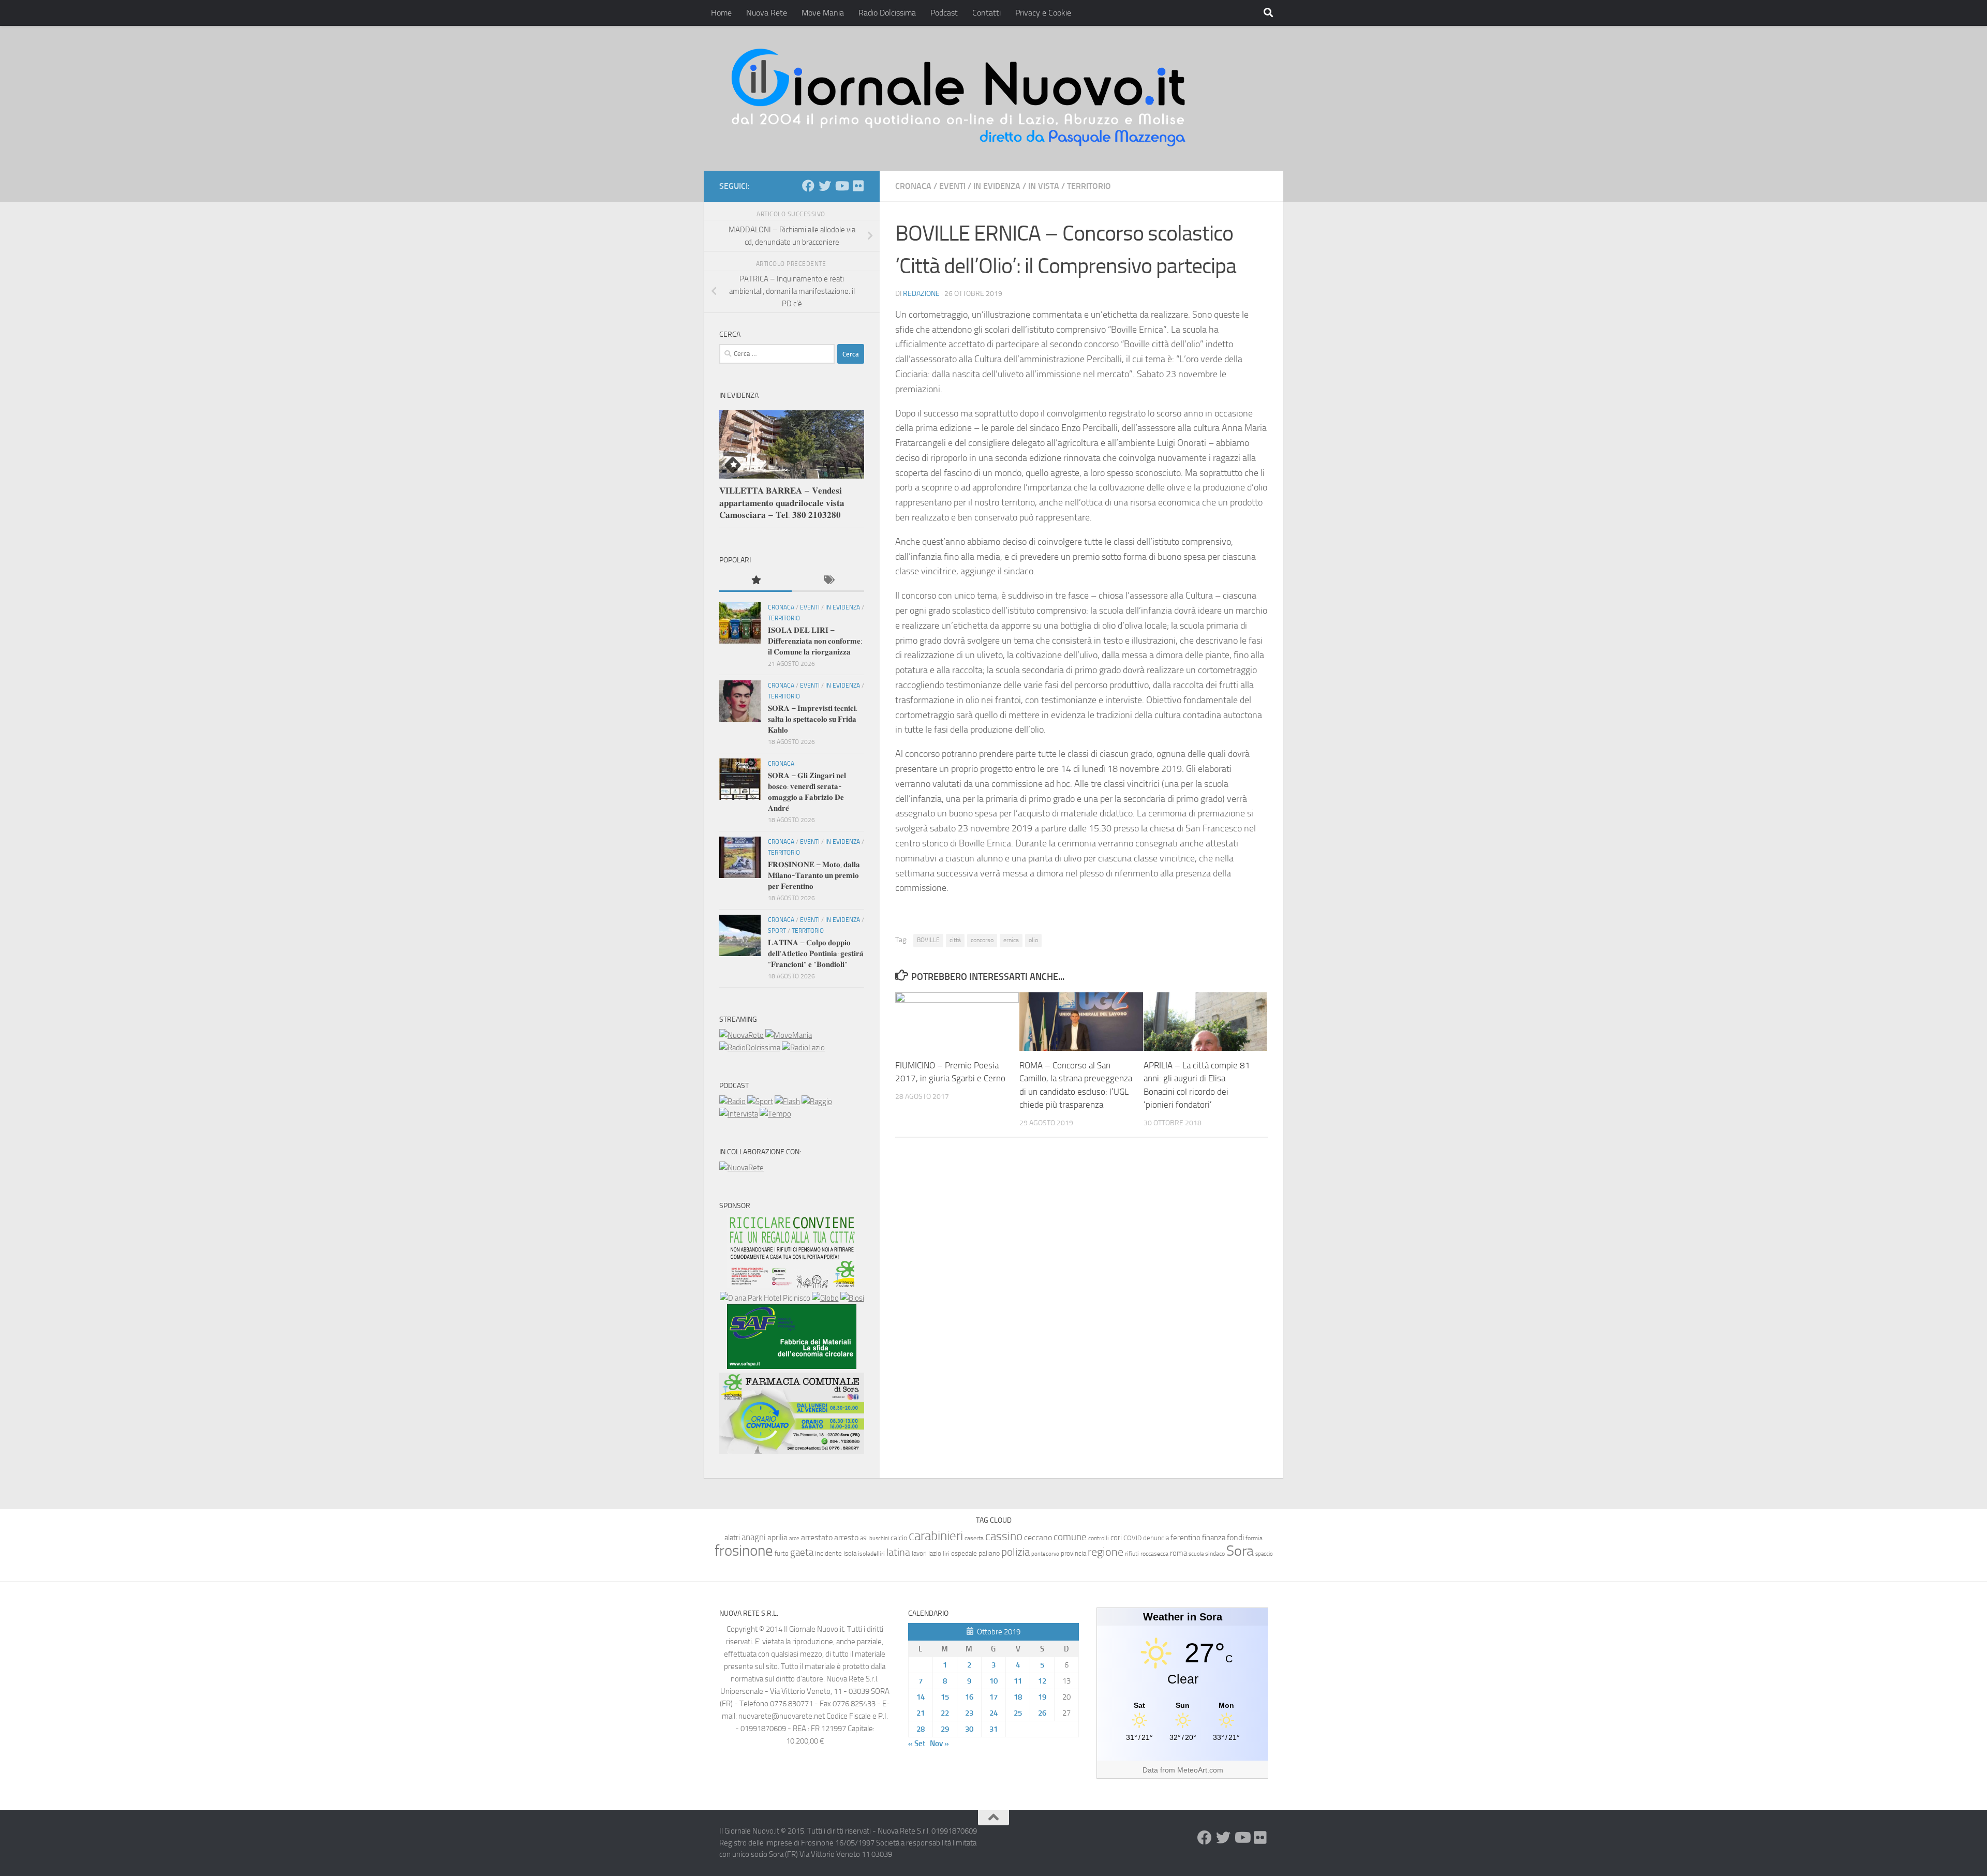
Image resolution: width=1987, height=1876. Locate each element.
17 (993, 1697)
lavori (919, 1553)
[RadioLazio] (803, 1048)
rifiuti (1132, 1554)
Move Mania (823, 13)
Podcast (944, 13)
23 (969, 1713)
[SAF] (792, 1366)
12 (1042, 1681)
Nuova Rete (767, 13)
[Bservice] (792, 1451)
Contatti (987, 13)
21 (921, 1713)
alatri (732, 1538)
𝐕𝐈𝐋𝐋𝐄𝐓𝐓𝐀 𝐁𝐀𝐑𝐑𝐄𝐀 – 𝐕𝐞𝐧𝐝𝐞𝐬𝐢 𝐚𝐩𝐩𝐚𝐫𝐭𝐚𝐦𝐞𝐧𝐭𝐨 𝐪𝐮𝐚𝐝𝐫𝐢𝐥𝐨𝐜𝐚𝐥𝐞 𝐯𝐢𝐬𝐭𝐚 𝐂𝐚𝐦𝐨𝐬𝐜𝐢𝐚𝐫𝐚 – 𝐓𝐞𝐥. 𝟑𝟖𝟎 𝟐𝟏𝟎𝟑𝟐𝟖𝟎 (782, 503)
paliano (989, 1553)
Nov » (939, 1744)
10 (993, 1681)
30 (969, 1729)
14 (921, 1697)
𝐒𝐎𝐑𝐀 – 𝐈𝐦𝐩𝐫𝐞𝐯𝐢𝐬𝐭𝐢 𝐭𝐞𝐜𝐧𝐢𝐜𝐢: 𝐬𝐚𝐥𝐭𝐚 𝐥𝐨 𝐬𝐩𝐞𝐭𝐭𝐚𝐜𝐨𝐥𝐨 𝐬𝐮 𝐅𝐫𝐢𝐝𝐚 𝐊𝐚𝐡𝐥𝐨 (813, 719)
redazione (921, 294)
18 (1018, 1697)
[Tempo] (775, 1114)
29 (945, 1729)
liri (946, 1553)
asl (864, 1538)
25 (1018, 1713)
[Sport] (760, 1101)
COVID (1132, 1538)
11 (1018, 1681)
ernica (1011, 940)
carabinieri (936, 1536)
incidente (828, 1553)
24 (993, 1713)
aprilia (777, 1537)
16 (969, 1697)
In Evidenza (997, 186)
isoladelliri (871, 1554)
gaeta (802, 1553)
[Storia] (739, 1114)
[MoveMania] (789, 1035)
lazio (935, 1553)
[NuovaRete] (742, 1035)
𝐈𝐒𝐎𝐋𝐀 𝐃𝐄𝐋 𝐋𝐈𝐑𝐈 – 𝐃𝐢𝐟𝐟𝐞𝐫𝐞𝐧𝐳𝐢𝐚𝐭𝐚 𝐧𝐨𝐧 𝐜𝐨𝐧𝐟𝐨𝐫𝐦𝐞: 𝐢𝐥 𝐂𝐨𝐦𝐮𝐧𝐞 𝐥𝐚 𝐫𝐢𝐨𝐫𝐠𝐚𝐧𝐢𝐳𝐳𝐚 (815, 641)
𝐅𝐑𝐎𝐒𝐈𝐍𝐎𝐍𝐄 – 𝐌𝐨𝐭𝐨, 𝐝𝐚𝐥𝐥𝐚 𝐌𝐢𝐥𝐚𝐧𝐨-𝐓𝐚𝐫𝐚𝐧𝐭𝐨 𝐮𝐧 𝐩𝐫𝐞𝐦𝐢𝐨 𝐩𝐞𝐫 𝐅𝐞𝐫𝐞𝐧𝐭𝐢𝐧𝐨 (814, 875)
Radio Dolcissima (887, 13)
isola (850, 1553)
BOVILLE (928, 940)
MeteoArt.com (1200, 1770)
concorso (982, 940)
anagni (754, 1537)
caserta (974, 1538)
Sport (777, 931)
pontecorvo (1045, 1554)
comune (1070, 1537)
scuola (1196, 1554)
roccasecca (1154, 1554)
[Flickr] (858, 186)
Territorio (1089, 186)
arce (794, 1538)
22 (945, 1713)
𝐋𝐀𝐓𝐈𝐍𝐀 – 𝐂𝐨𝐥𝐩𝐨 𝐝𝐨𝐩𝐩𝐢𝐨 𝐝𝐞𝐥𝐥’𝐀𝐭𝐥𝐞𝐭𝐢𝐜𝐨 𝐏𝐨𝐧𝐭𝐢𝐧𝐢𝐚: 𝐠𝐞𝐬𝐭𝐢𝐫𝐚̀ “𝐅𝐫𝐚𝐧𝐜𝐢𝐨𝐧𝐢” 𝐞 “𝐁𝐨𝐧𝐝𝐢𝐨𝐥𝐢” (816, 954)
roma (1178, 1553)
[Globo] (825, 1298)
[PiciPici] (792, 1286)
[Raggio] (817, 1101)
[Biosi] (852, 1298)
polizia (1015, 1552)
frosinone (744, 1551)
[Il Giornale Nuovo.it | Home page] (959, 98)
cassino (1004, 1536)
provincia (1073, 1553)
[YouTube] (841, 186)
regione (1106, 1552)
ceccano (1038, 1537)
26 (1042, 1713)
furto (782, 1553)
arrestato (817, 1537)
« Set (917, 1744)
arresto (846, 1537)
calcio (899, 1538)
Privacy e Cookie (1043, 13)
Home (721, 13)
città (955, 940)
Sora (1240, 1551)
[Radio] (732, 1101)
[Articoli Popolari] (755, 581)
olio (1033, 940)
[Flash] (787, 1101)
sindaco (1215, 1554)
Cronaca (913, 186)
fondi (1235, 1537)
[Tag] (828, 581)
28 (921, 1729)
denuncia (1156, 1538)
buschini (879, 1538)
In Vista (1044, 186)
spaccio (1264, 1554)
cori (1116, 1538)
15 (945, 1697)
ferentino (1185, 1538)
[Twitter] (825, 186)
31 (993, 1729)
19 (1042, 1697)
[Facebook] (808, 186)
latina (898, 1552)
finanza (1214, 1538)
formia (1254, 1538)
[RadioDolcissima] (750, 1048)
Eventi (952, 186)
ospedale (964, 1553)
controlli (1099, 1538)
